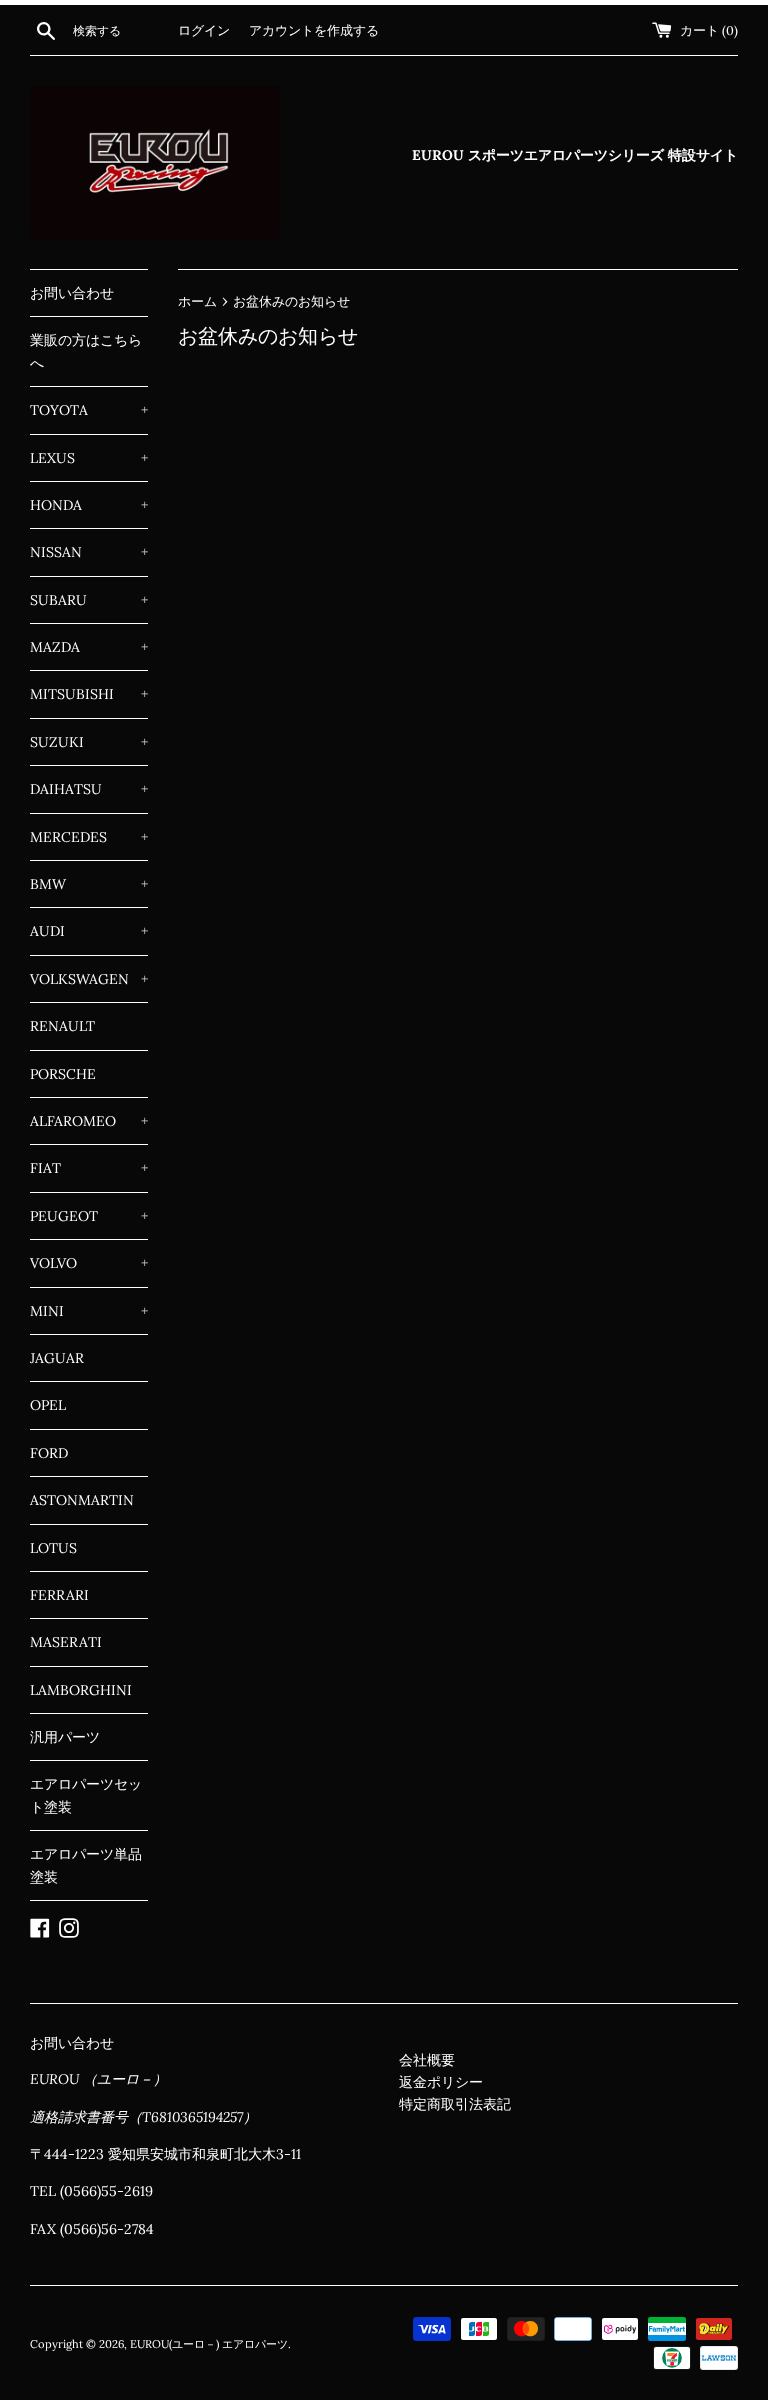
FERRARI (59, 1595)
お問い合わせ (72, 293)
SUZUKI (89, 742)
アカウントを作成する (314, 30)
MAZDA (89, 647)
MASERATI (66, 1642)
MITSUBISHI (89, 694)
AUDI (89, 931)
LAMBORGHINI (81, 1690)
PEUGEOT (89, 1216)
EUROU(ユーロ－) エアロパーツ (209, 2344)
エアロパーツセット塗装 (86, 1795)
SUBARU (89, 600)
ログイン (204, 30)
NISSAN (89, 552)
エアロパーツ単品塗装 (86, 1865)
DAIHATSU (89, 789)
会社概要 (427, 2060)
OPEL (48, 1405)
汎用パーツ (65, 1737)
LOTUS (53, 1548)
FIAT (89, 1168)
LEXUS (89, 458)
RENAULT (62, 1026)
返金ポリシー (441, 2082)
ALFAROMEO (89, 1121)
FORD (49, 1453)
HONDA (89, 505)
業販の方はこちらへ (86, 351)
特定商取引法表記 (455, 2104)
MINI (89, 1311)
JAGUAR (57, 1358)
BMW (89, 884)
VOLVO (89, 1263)
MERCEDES (89, 837)
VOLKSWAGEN (89, 979)
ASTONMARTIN (82, 1500)
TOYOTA (89, 410)
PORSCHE (63, 1074)
